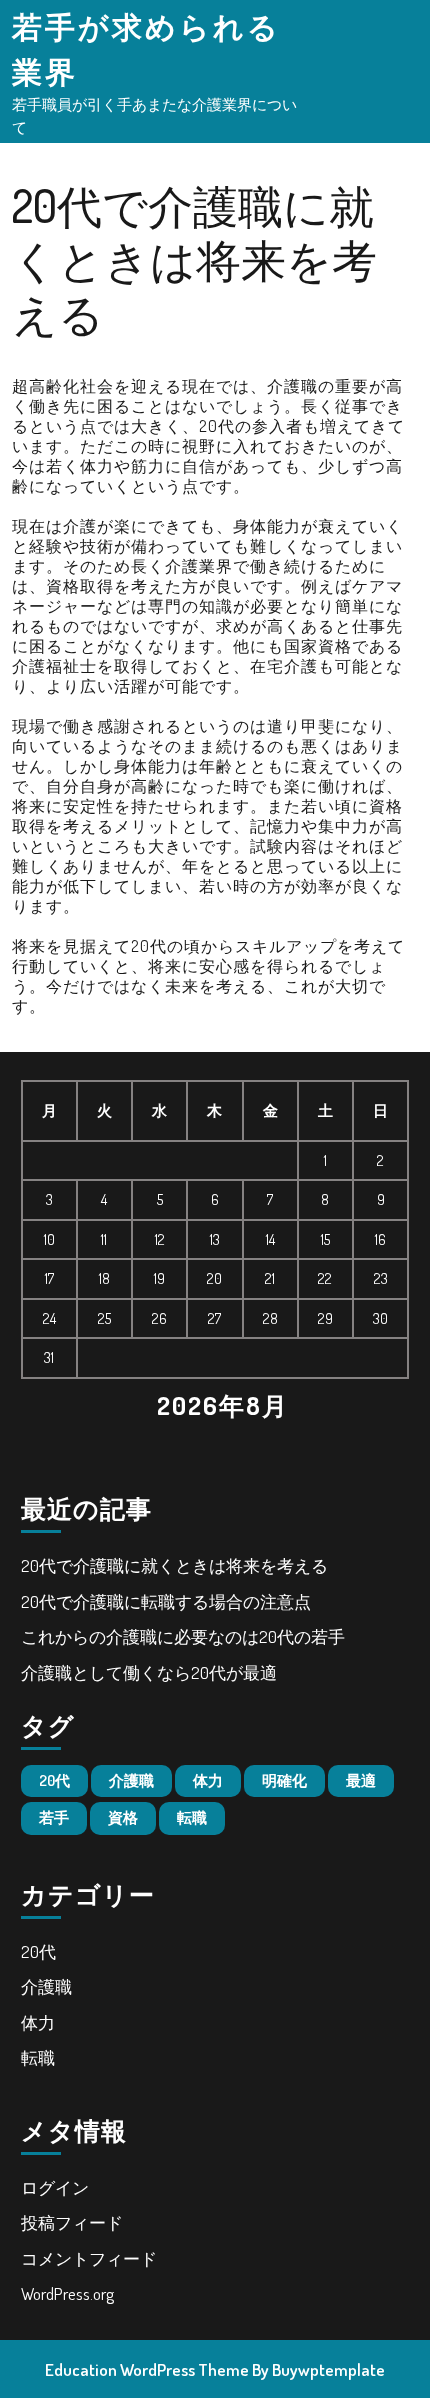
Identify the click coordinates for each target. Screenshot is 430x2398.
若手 (54, 1817)
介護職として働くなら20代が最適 (149, 1672)
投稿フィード (72, 2222)
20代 (54, 1780)
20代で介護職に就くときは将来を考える (174, 1565)
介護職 (131, 1780)
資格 (123, 1817)
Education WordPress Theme (147, 2369)
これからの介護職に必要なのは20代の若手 (183, 1636)
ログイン (55, 2187)
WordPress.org (67, 2293)
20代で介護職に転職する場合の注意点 (166, 1601)
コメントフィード (89, 2258)
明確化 (284, 1780)
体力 (208, 1780)
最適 (361, 1780)
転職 (192, 1817)
